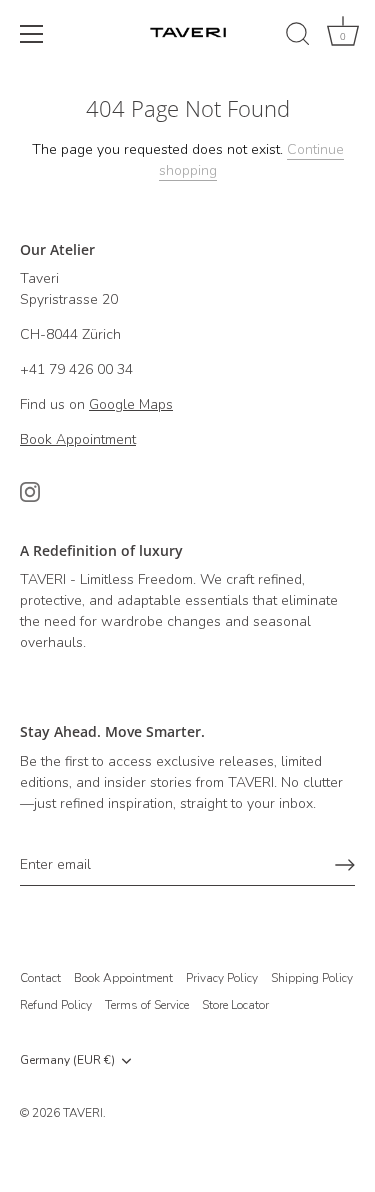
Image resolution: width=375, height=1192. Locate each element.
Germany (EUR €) (67, 1060)
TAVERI (83, 1113)
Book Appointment (123, 978)
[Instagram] (30, 490)
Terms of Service (147, 1005)
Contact (40, 978)
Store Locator (235, 1005)
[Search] (298, 37)
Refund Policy (56, 1005)
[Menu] (32, 34)
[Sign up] (345, 865)
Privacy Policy (222, 978)
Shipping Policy (312, 978)
